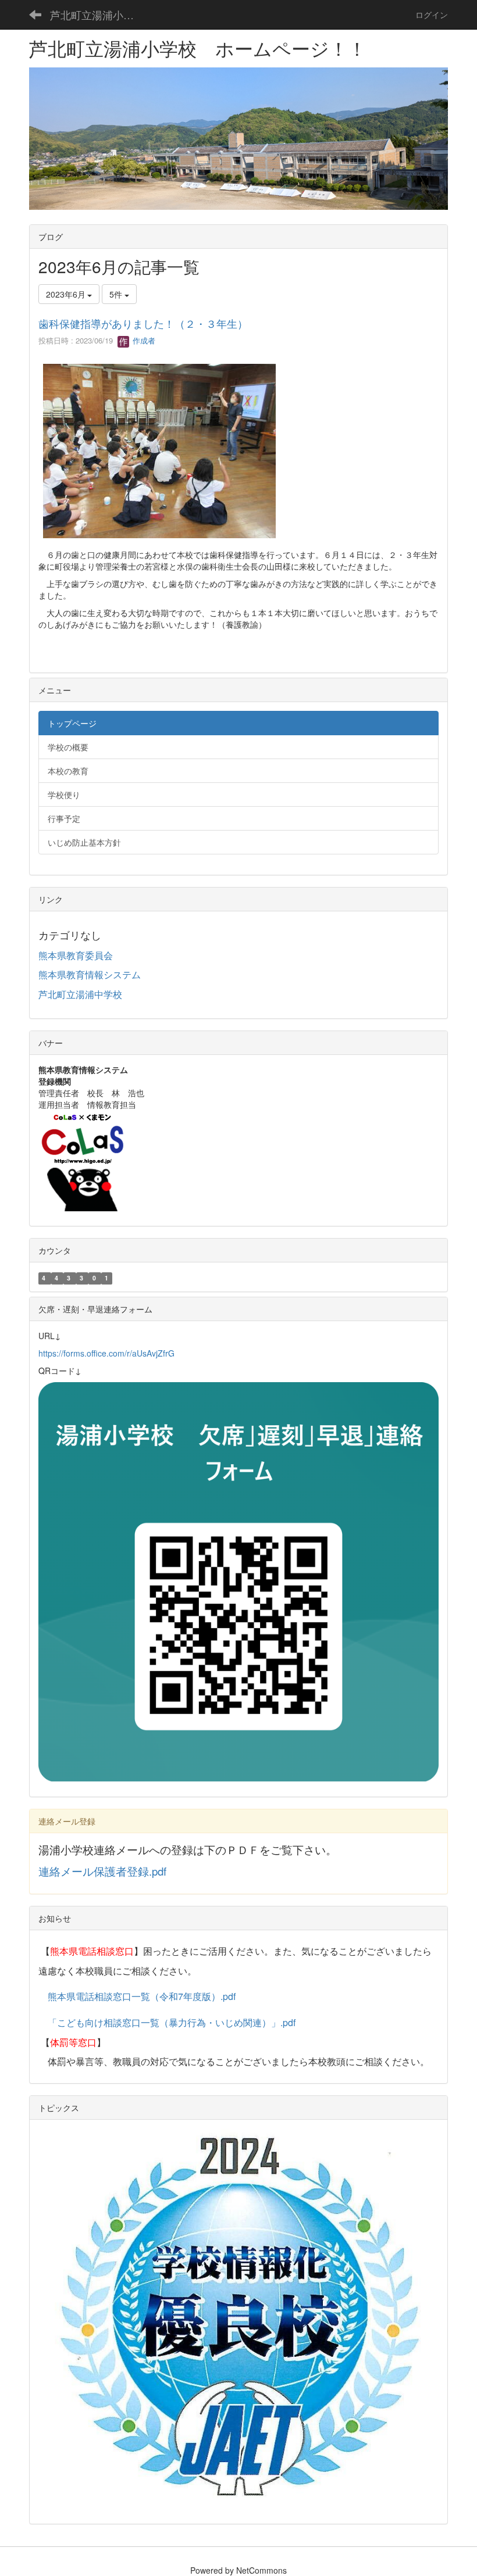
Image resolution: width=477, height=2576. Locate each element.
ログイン (432, 15)
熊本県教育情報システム (90, 974)
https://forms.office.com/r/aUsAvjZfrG (106, 1353)
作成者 (143, 340)
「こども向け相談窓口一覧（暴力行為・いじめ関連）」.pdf (172, 2022)
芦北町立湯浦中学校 (80, 994)
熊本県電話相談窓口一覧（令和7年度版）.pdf (142, 1996)
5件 (117, 294)
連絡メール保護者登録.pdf (102, 1871)
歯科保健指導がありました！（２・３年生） (143, 323)
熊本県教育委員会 (76, 955)
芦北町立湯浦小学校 (97, 15)
